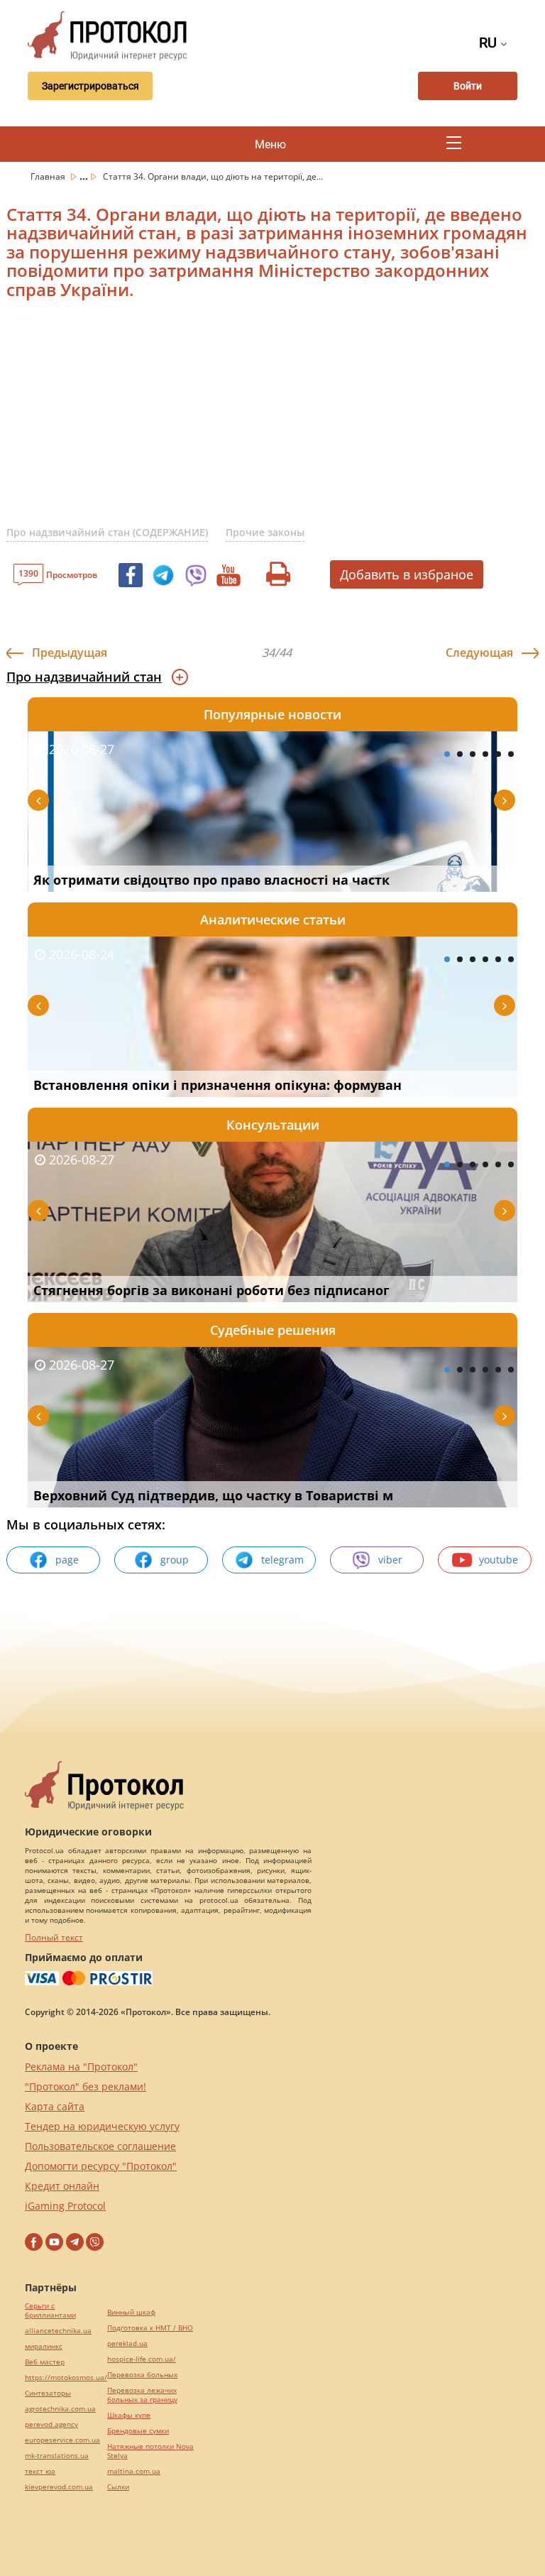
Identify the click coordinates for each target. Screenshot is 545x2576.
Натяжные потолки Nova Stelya (150, 2451)
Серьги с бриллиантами (50, 2310)
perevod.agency (51, 2424)
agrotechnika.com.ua (60, 2409)
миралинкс (44, 2346)
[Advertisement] (276, 421)
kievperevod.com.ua (59, 2487)
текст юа (40, 2471)
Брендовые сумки (138, 2431)
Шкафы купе (129, 2415)
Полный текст (54, 1937)
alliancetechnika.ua (58, 2331)
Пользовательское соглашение (100, 2146)
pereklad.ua (127, 2343)
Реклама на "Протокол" (81, 2067)
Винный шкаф (131, 2312)
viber (390, 1560)
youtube (499, 1560)
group (175, 1560)
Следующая (479, 653)
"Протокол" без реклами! (86, 2086)
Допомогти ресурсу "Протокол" (101, 2166)
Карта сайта (55, 2106)
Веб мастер (45, 2362)
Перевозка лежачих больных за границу (142, 2395)
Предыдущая (70, 653)
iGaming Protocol (65, 2206)
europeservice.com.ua (62, 2440)
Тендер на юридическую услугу (102, 2126)
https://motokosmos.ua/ (66, 2378)
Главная (49, 176)
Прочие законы (265, 532)
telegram (282, 1560)
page (67, 1560)
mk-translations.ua (57, 2456)
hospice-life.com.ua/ (142, 2359)
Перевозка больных (142, 2375)
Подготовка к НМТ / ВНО (150, 2328)
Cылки (118, 2487)
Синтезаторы (48, 2393)
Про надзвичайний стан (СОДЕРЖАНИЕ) (107, 532)
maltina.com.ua (134, 2471)
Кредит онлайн (62, 2186)
